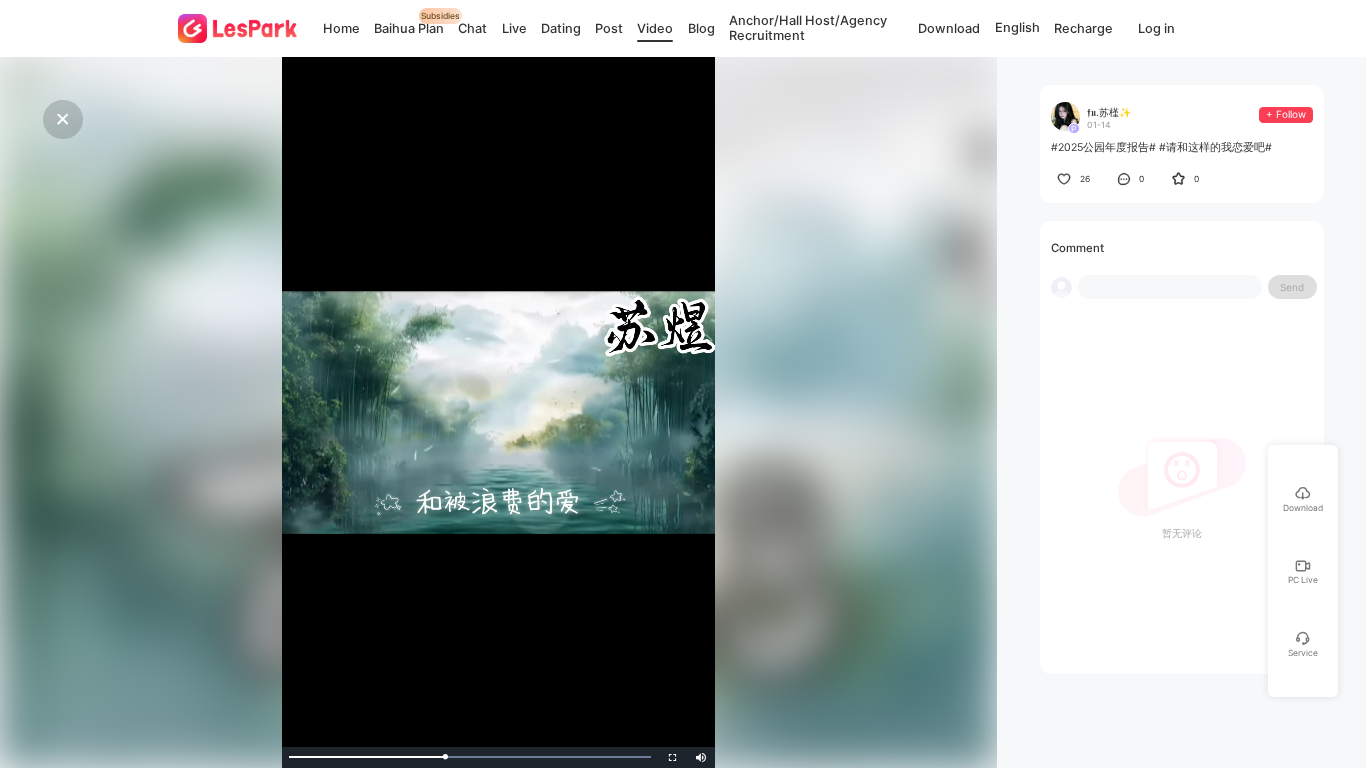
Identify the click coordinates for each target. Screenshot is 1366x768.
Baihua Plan (409, 28)
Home (341, 28)
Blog (701, 28)
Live (514, 28)
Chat (472, 28)
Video (655, 28)
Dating (561, 28)
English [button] (1017, 28)
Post (609, 28)
